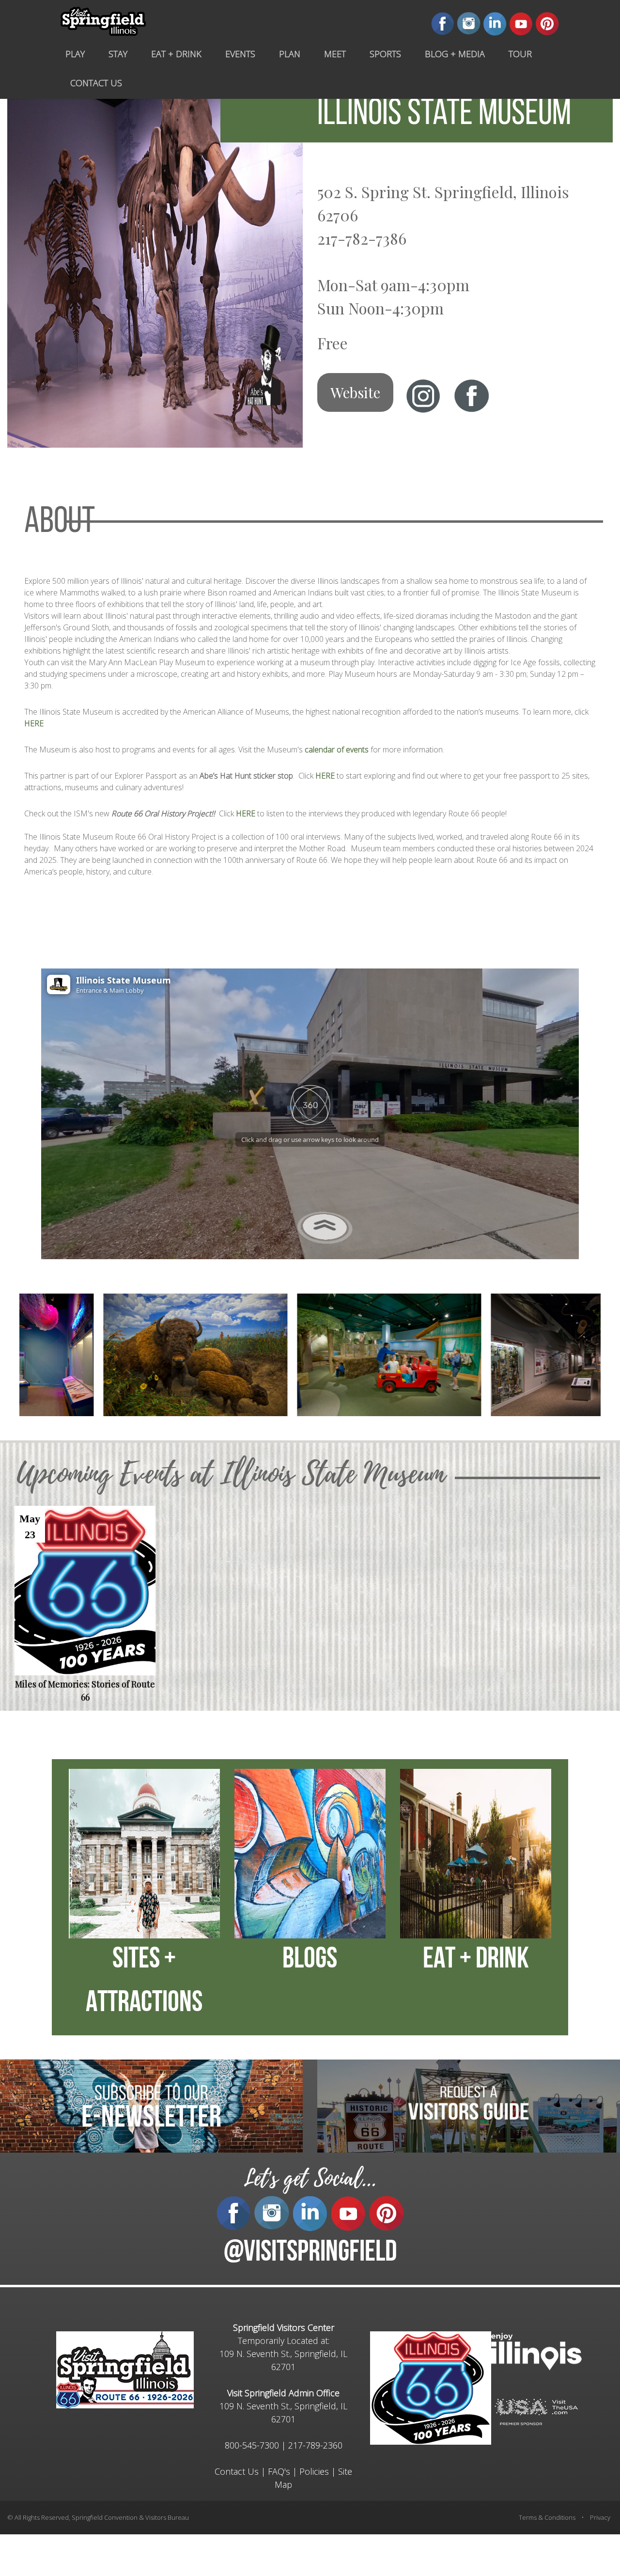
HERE (34, 723)
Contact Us (237, 2471)
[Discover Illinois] (536, 2411)
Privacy (600, 2517)
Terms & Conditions (547, 2517)
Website (355, 392)
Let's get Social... (310, 2178)
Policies (314, 2471)
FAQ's (279, 2471)
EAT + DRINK (476, 1960)
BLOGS (310, 1960)
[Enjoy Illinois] (536, 2350)
